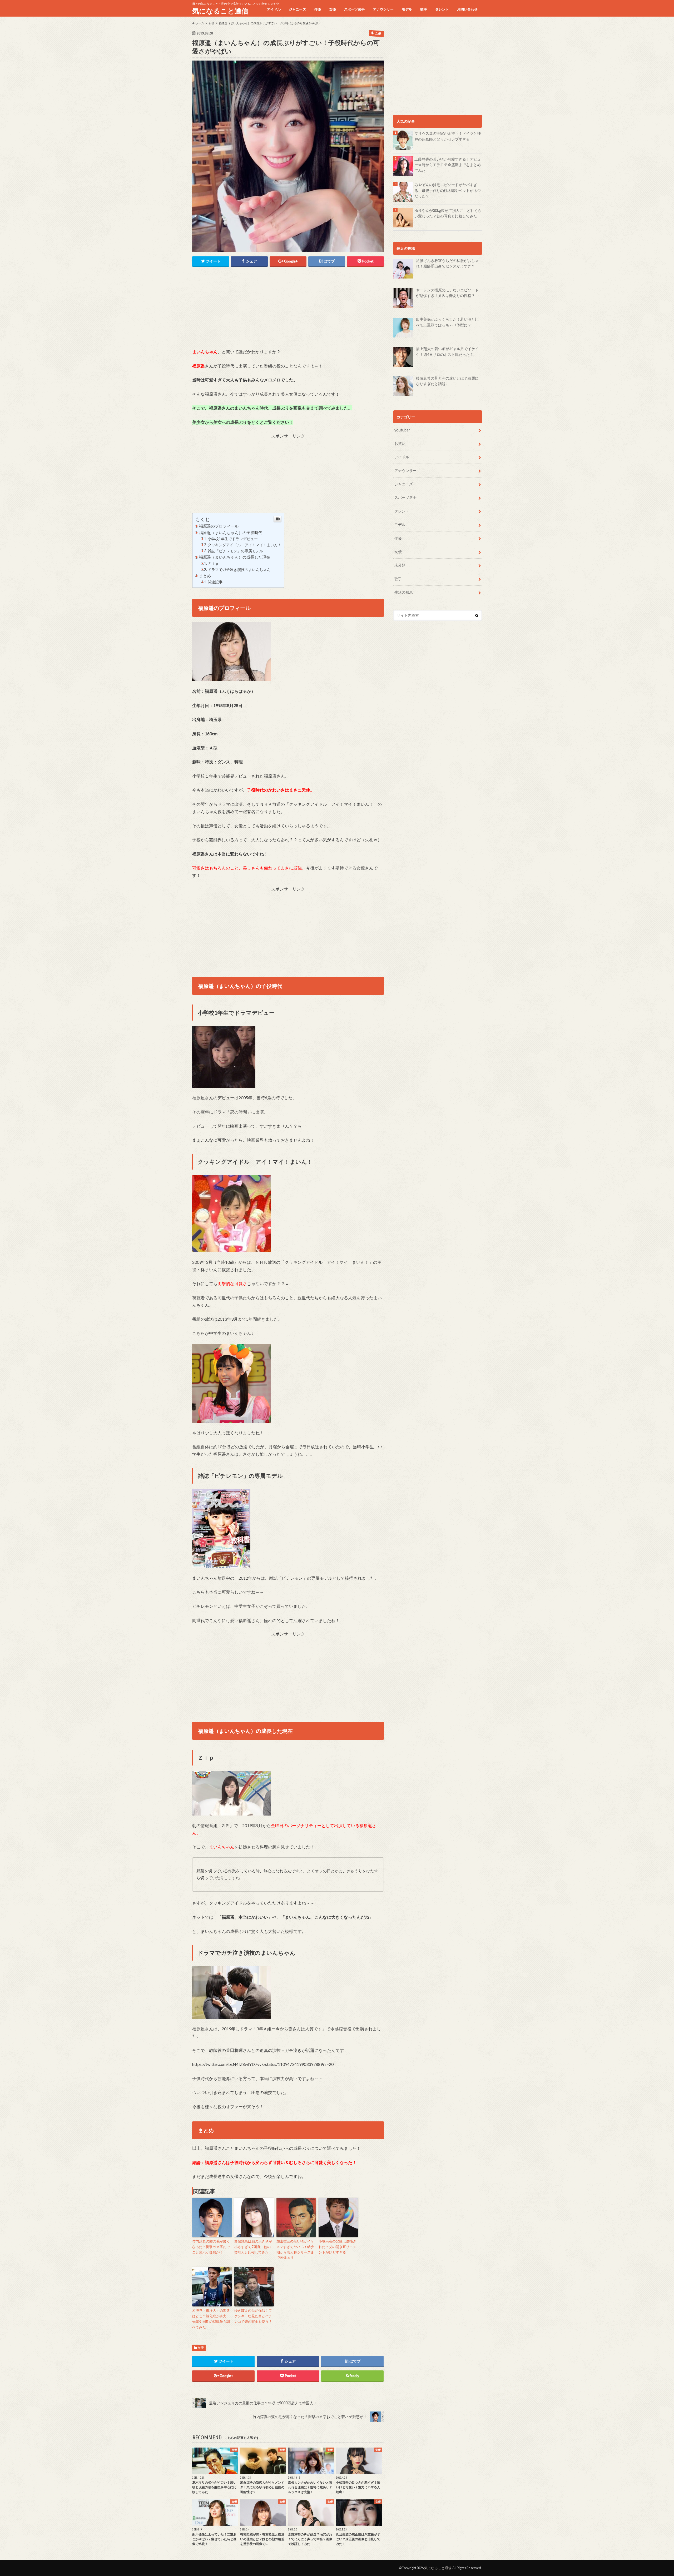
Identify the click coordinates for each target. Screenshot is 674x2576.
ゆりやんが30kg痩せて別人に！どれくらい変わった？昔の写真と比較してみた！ (448, 213)
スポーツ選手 (354, 9)
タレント (442, 9)
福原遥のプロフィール (219, 526)
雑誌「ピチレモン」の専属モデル (235, 551)
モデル (407, 9)
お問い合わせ (467, 9)
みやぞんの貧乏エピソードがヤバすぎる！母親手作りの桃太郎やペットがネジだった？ (448, 190)
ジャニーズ (297, 9)
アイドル (274, 9)
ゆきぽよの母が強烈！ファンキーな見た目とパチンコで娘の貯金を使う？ (253, 2316)
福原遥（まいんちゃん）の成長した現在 (235, 557)
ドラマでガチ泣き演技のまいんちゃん (239, 570)
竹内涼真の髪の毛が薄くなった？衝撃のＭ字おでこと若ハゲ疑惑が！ (211, 2247)
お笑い (400, 443)
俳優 (318, 9)
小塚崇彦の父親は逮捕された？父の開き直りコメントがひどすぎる (337, 2247)
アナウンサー (383, 9)
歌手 (424, 9)
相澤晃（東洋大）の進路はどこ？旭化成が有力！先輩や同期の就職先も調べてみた (211, 2319)
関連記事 (215, 582)
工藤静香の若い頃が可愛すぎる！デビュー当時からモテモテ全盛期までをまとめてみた (448, 165)
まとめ (205, 576)
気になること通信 (220, 11)
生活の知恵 (404, 592)
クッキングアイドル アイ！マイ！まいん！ (245, 545)
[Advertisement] (288, 311)
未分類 (400, 565)
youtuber (402, 430)
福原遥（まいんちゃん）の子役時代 (231, 533)
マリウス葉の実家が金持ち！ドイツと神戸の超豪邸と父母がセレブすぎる (448, 136)
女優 (333, 9)
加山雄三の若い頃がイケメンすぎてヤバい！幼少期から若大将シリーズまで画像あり (295, 2249)
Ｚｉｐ (213, 563)
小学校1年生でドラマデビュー (233, 539)
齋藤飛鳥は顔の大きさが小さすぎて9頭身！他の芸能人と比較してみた (253, 2247)
